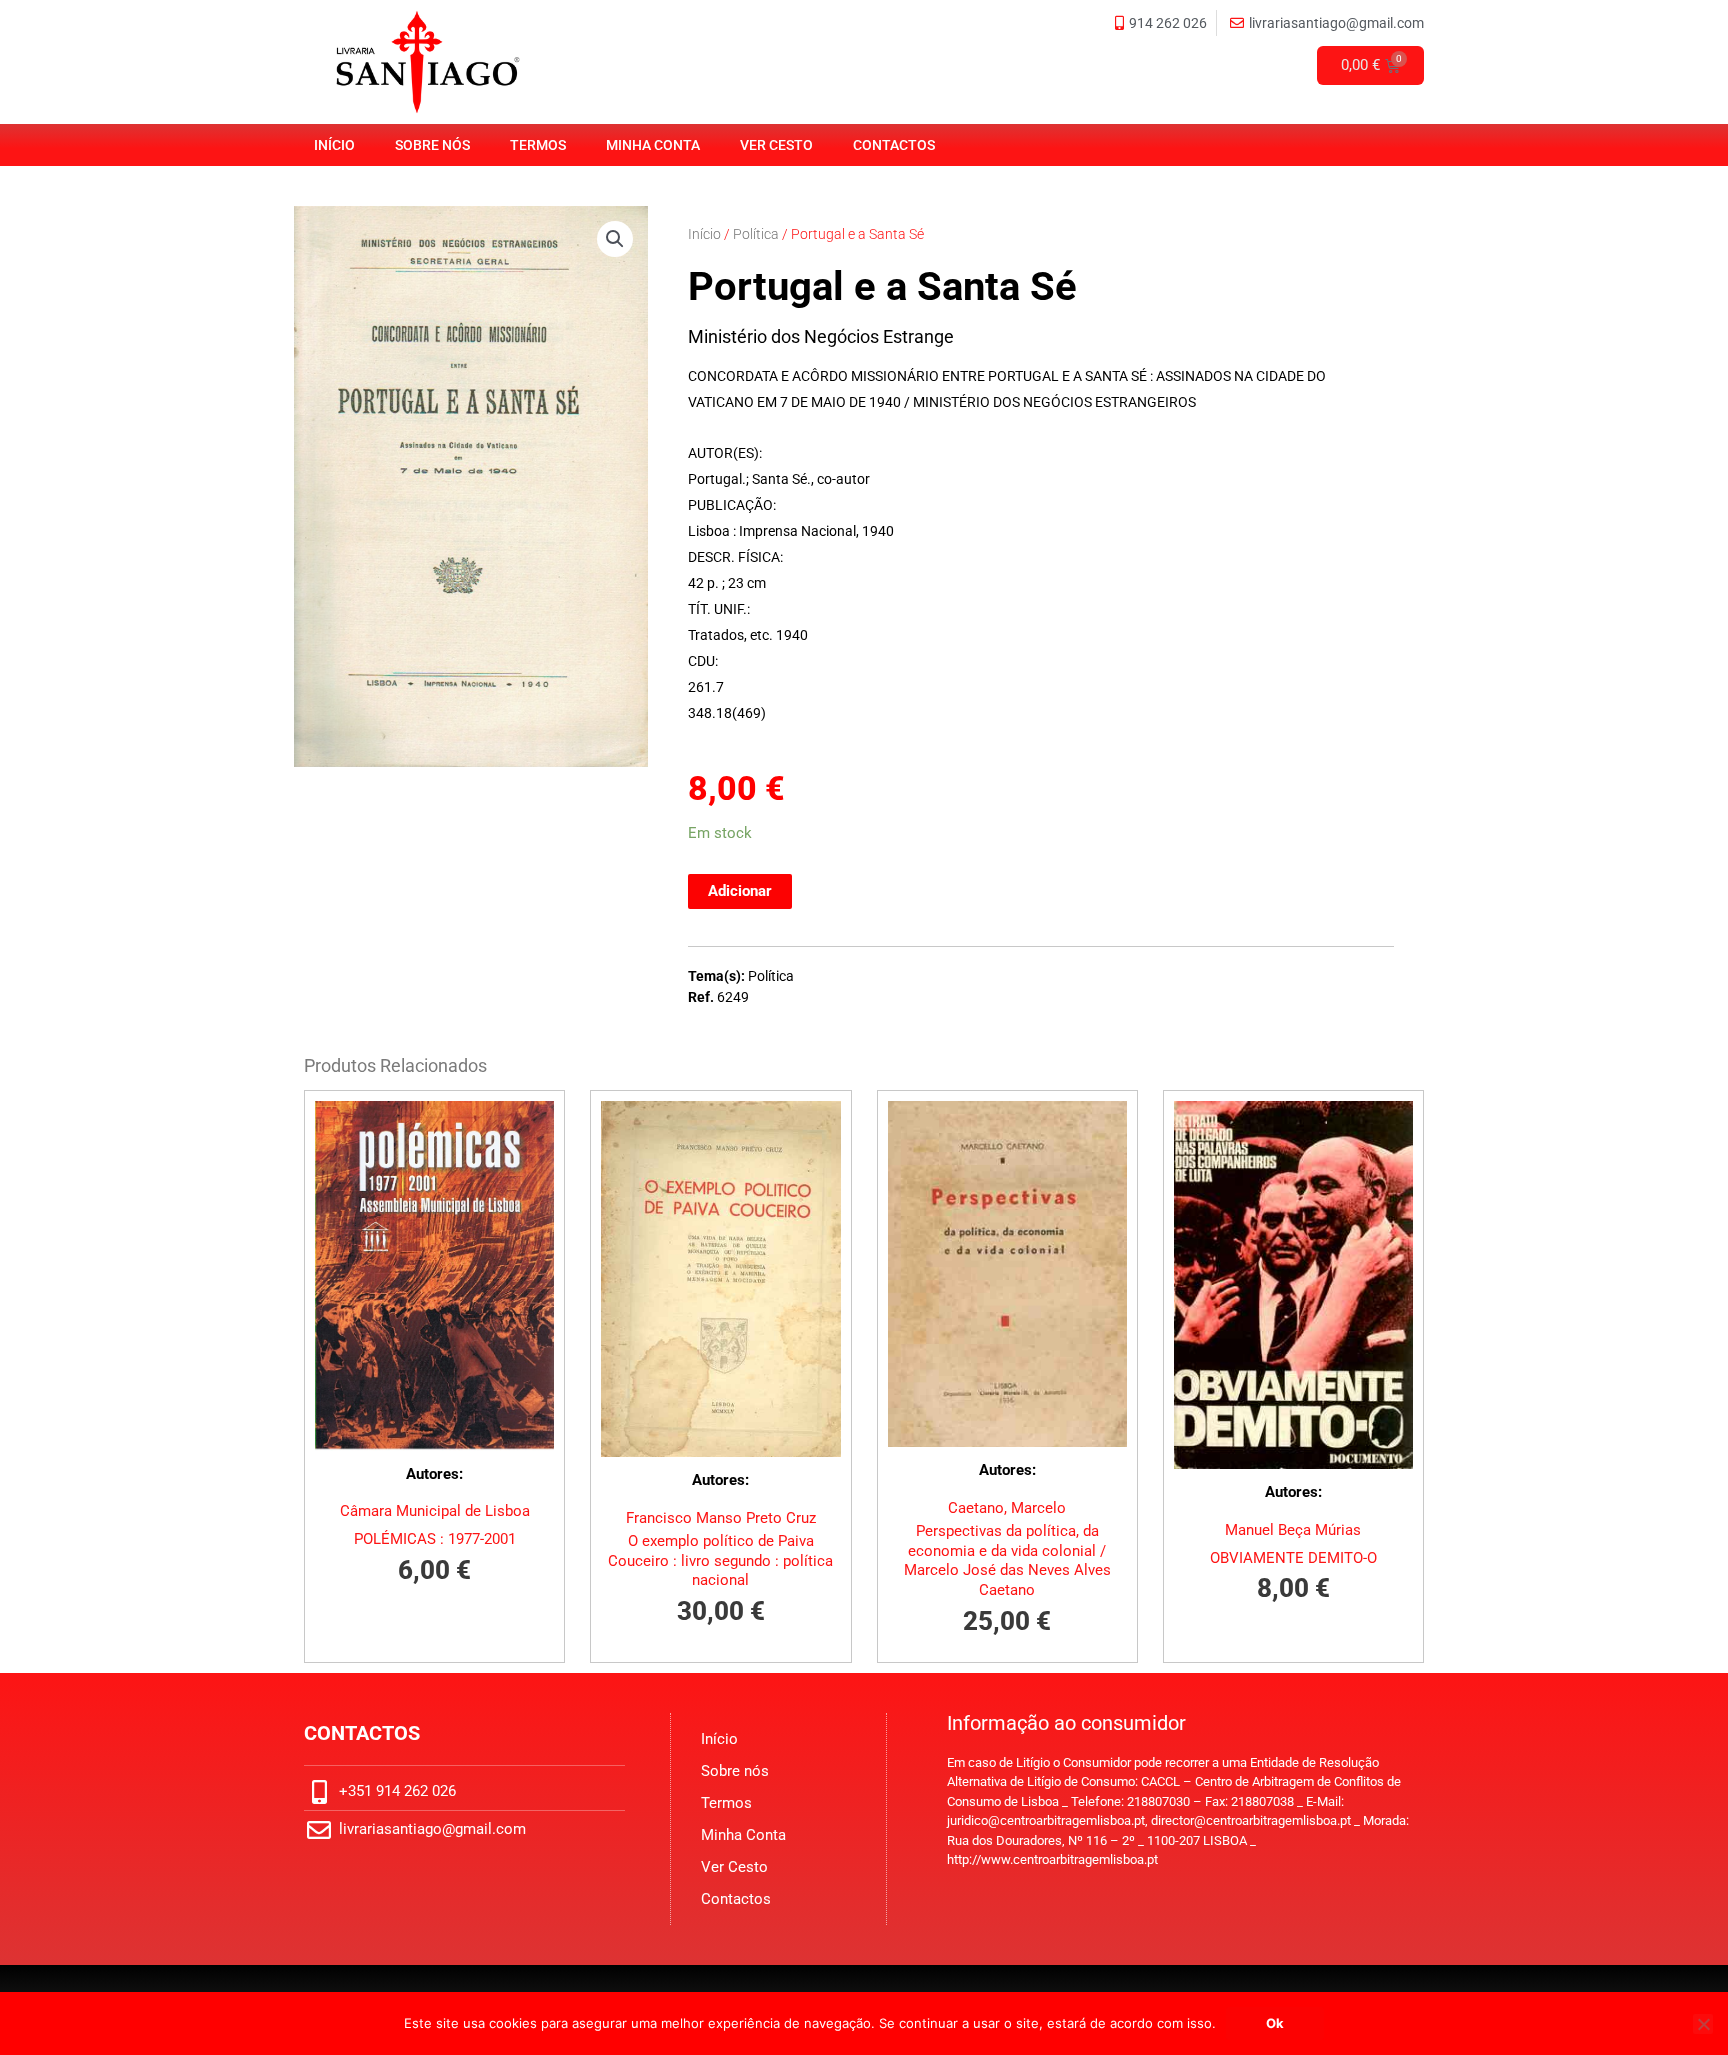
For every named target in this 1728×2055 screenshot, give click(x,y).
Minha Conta (653, 145)
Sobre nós (432, 145)
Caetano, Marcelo (1007, 1508)
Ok (1275, 2023)
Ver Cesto (776, 145)
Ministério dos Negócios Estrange (821, 336)
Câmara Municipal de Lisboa (435, 1511)
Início (334, 145)
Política (756, 234)
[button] (615, 239)
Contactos (894, 145)
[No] (1703, 2024)
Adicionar (740, 891)
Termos (538, 145)
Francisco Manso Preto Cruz (721, 1518)
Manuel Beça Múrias (1293, 1530)
